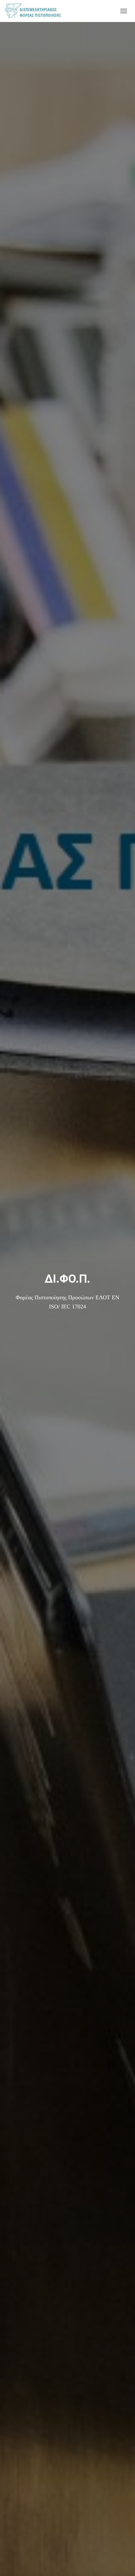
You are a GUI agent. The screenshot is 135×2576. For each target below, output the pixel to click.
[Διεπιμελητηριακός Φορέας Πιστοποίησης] (35, 11)
